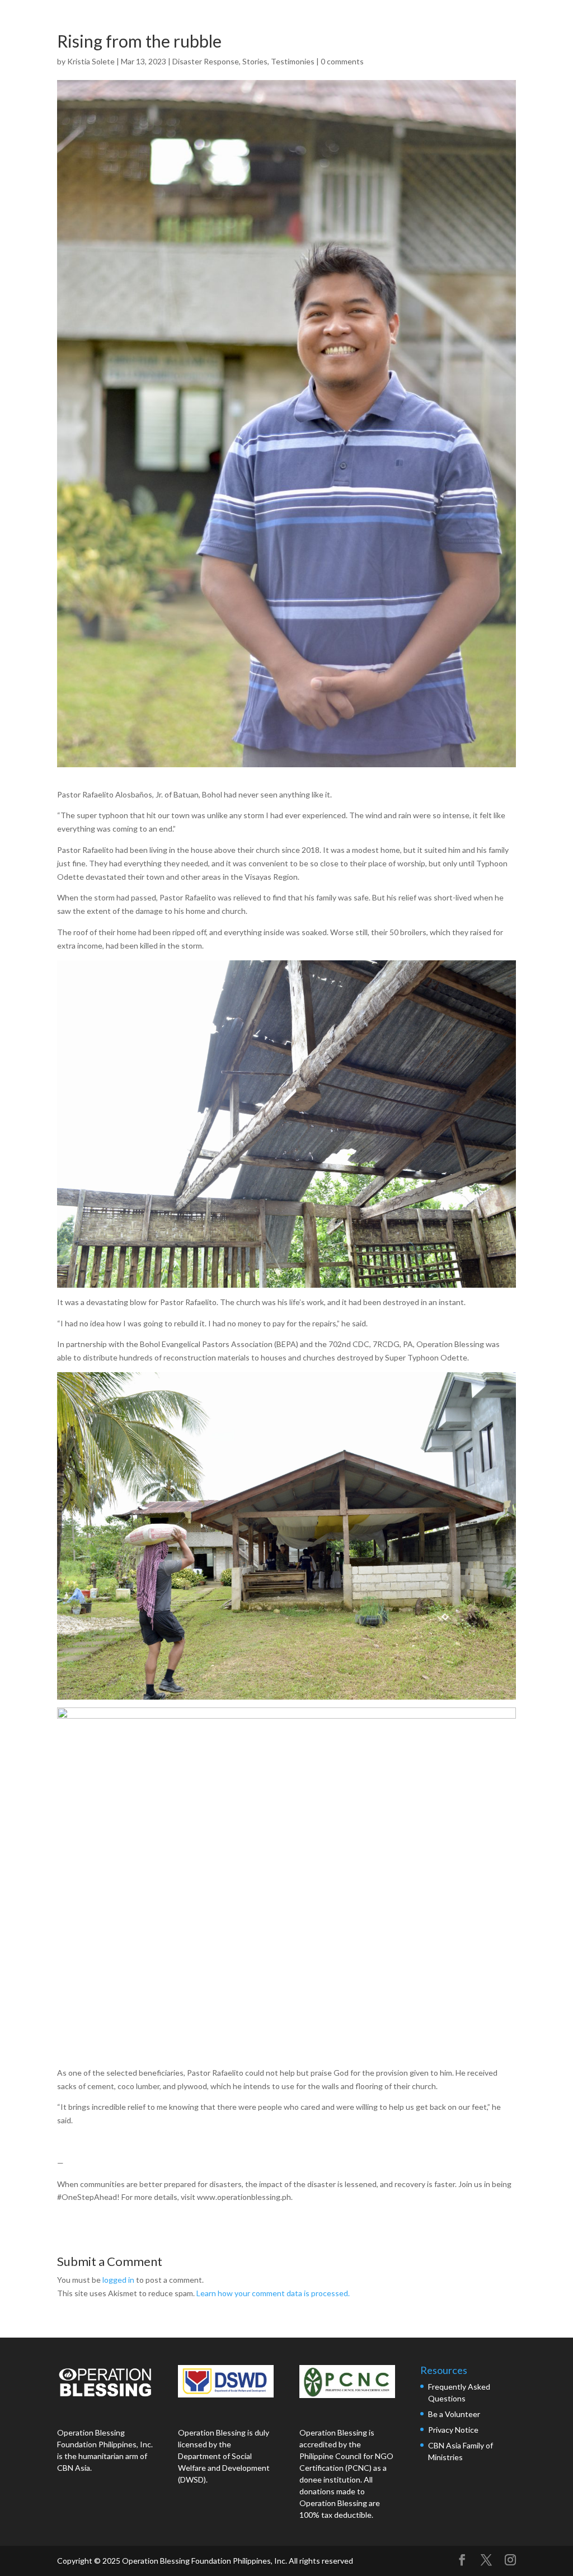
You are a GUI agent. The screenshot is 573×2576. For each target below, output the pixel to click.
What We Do (365, 21)
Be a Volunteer (454, 2414)
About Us (298, 21)
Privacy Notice (453, 2430)
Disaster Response (206, 61)
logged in (118, 2280)
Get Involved (520, 21)
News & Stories (443, 21)
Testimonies (293, 61)
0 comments (342, 61)
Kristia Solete (91, 61)
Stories (255, 61)
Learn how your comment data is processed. (273, 2293)
